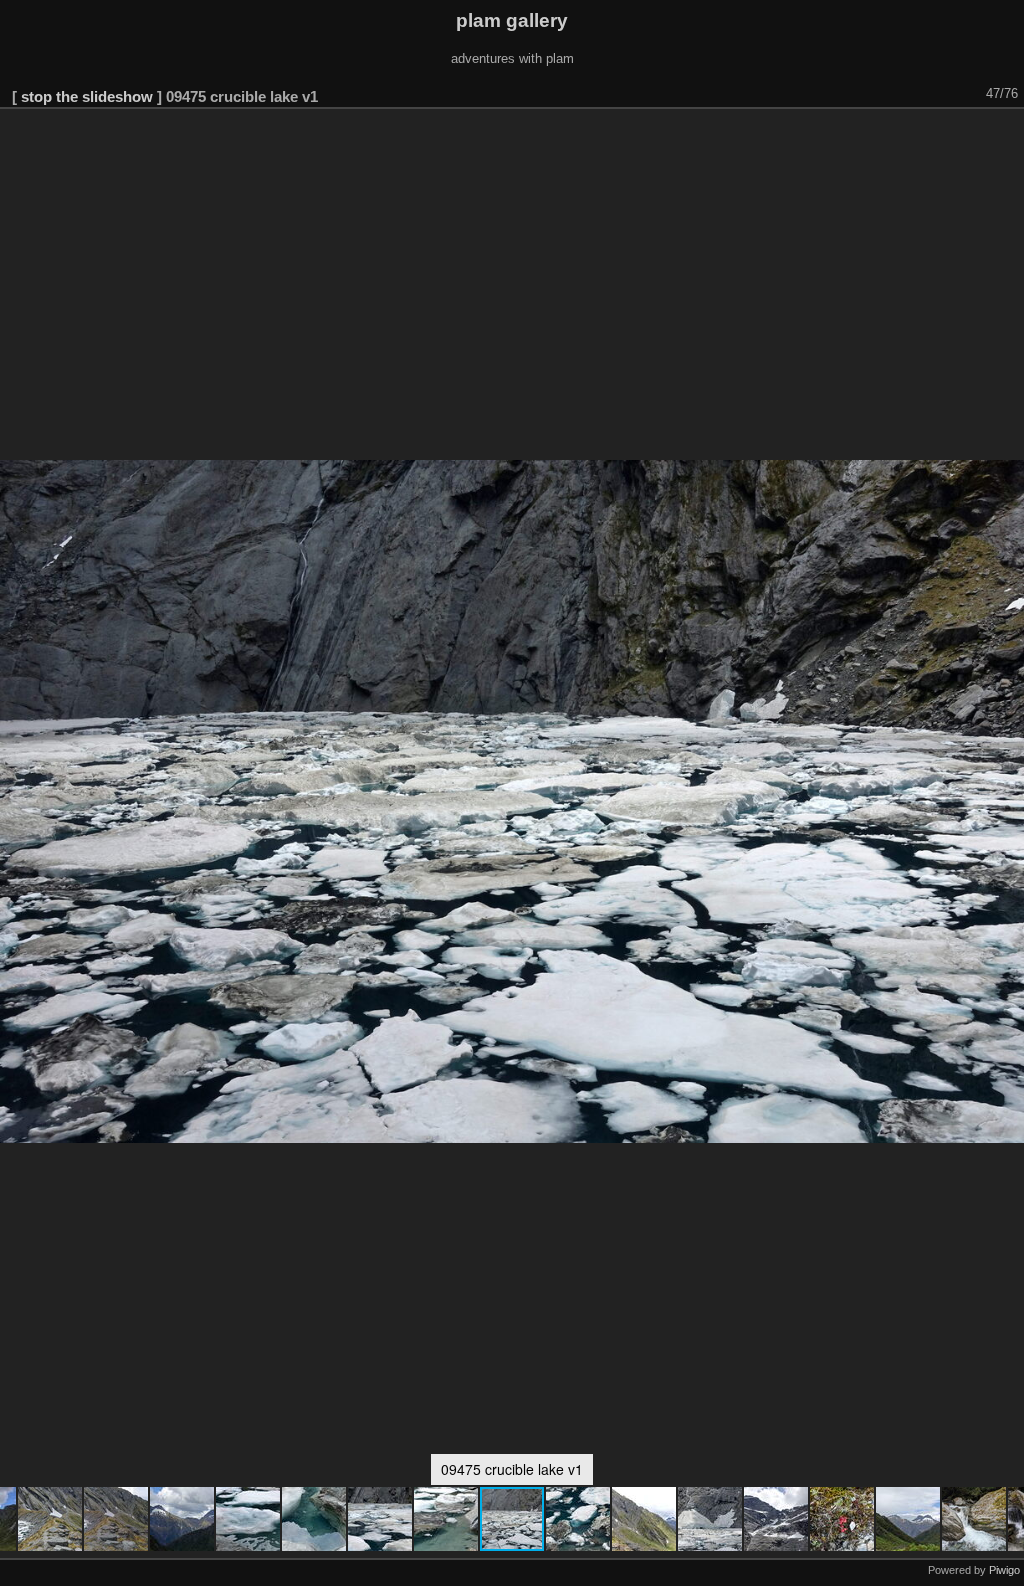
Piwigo (1004, 1570)
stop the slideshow (87, 96)
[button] (51, 1519)
